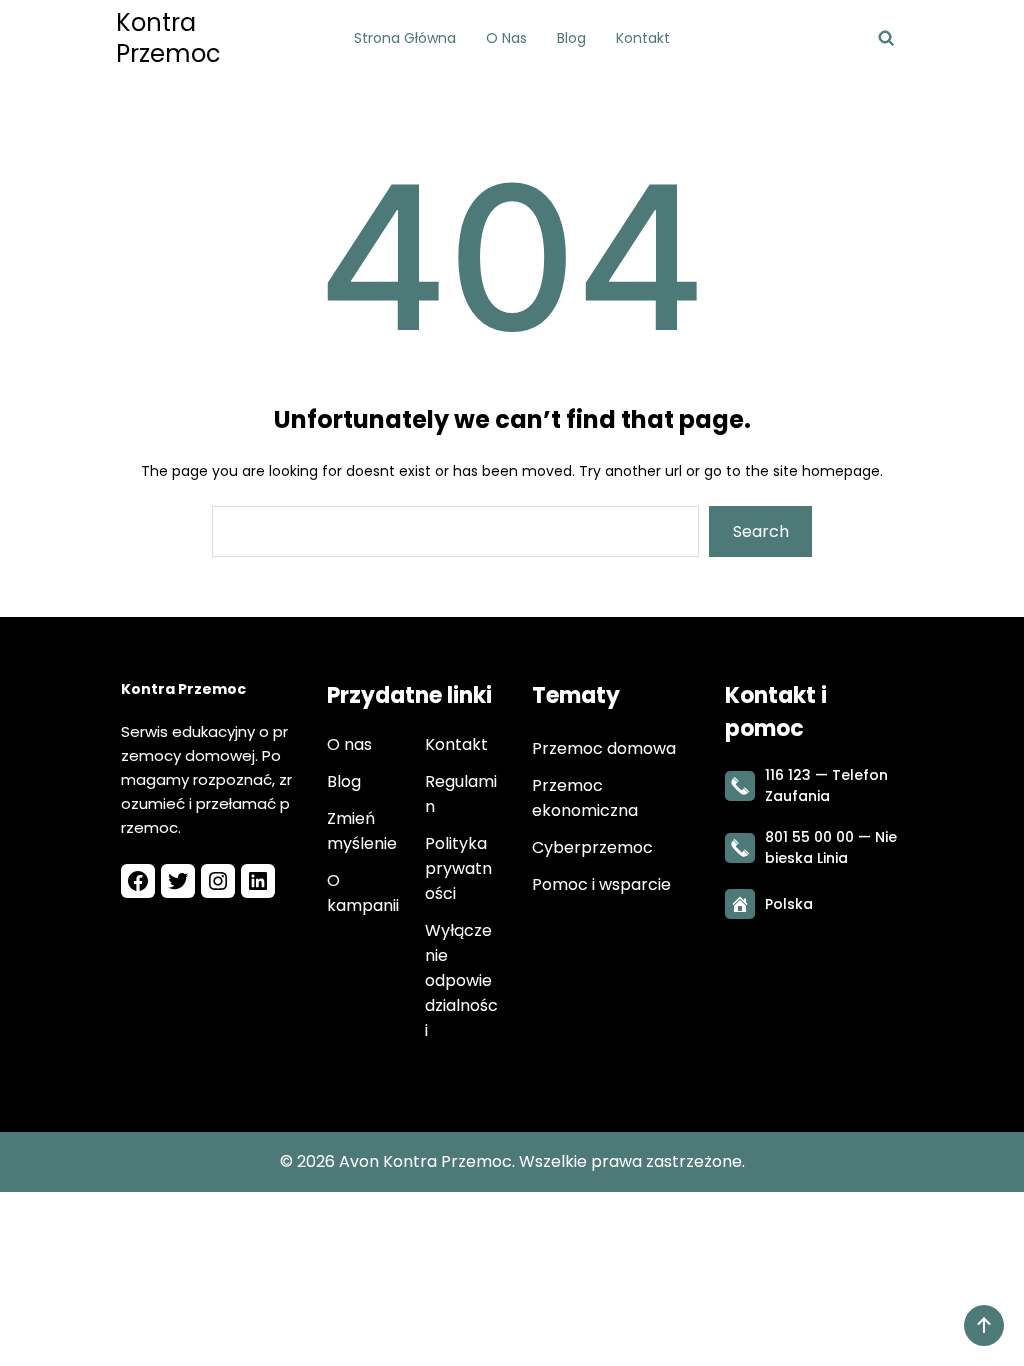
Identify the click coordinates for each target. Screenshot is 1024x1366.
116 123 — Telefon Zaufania (826, 785)
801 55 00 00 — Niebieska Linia (831, 847)
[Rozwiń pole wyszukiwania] (886, 38)
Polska (789, 904)
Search (761, 531)
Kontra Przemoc (168, 38)
